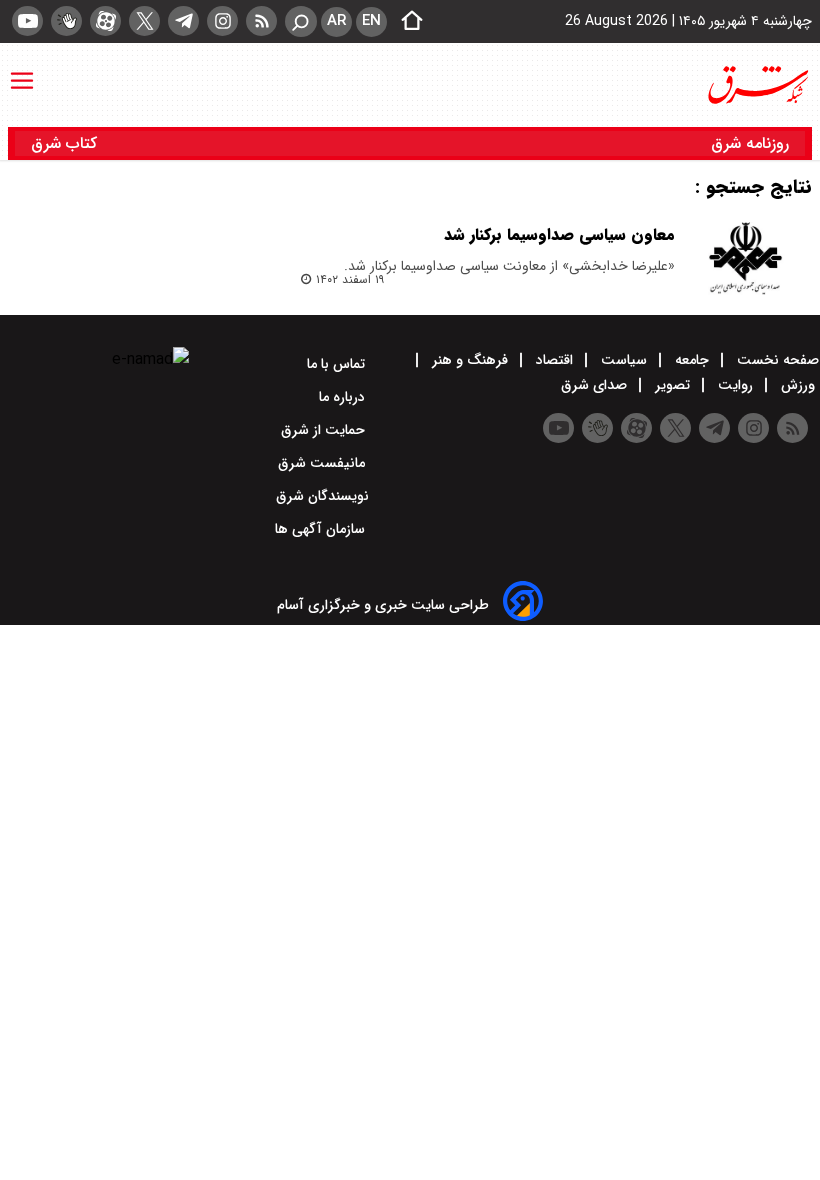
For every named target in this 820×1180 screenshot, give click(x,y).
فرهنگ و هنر (470, 360)
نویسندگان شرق (322, 496)
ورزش (798, 385)
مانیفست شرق (323, 463)
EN (371, 21)
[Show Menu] (22, 71)
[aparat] (105, 21)
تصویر (672, 385)
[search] (301, 21)
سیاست (624, 360)
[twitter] (144, 21)
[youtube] (27, 21)
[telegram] (183, 21)
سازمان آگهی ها (322, 529)
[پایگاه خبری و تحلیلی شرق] (757, 85)
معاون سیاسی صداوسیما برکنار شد (559, 234)
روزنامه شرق (750, 143)
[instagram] (222, 21)
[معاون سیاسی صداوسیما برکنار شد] (745, 258)
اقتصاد (554, 360)
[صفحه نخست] (406, 22)
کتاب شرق (66, 143)
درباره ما (344, 397)
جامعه (692, 360)
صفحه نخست (776, 360)
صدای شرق (596, 385)
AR (336, 21)
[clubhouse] (66, 21)
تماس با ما (338, 364)
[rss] (261, 21)
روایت (735, 385)
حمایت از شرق (325, 430)
